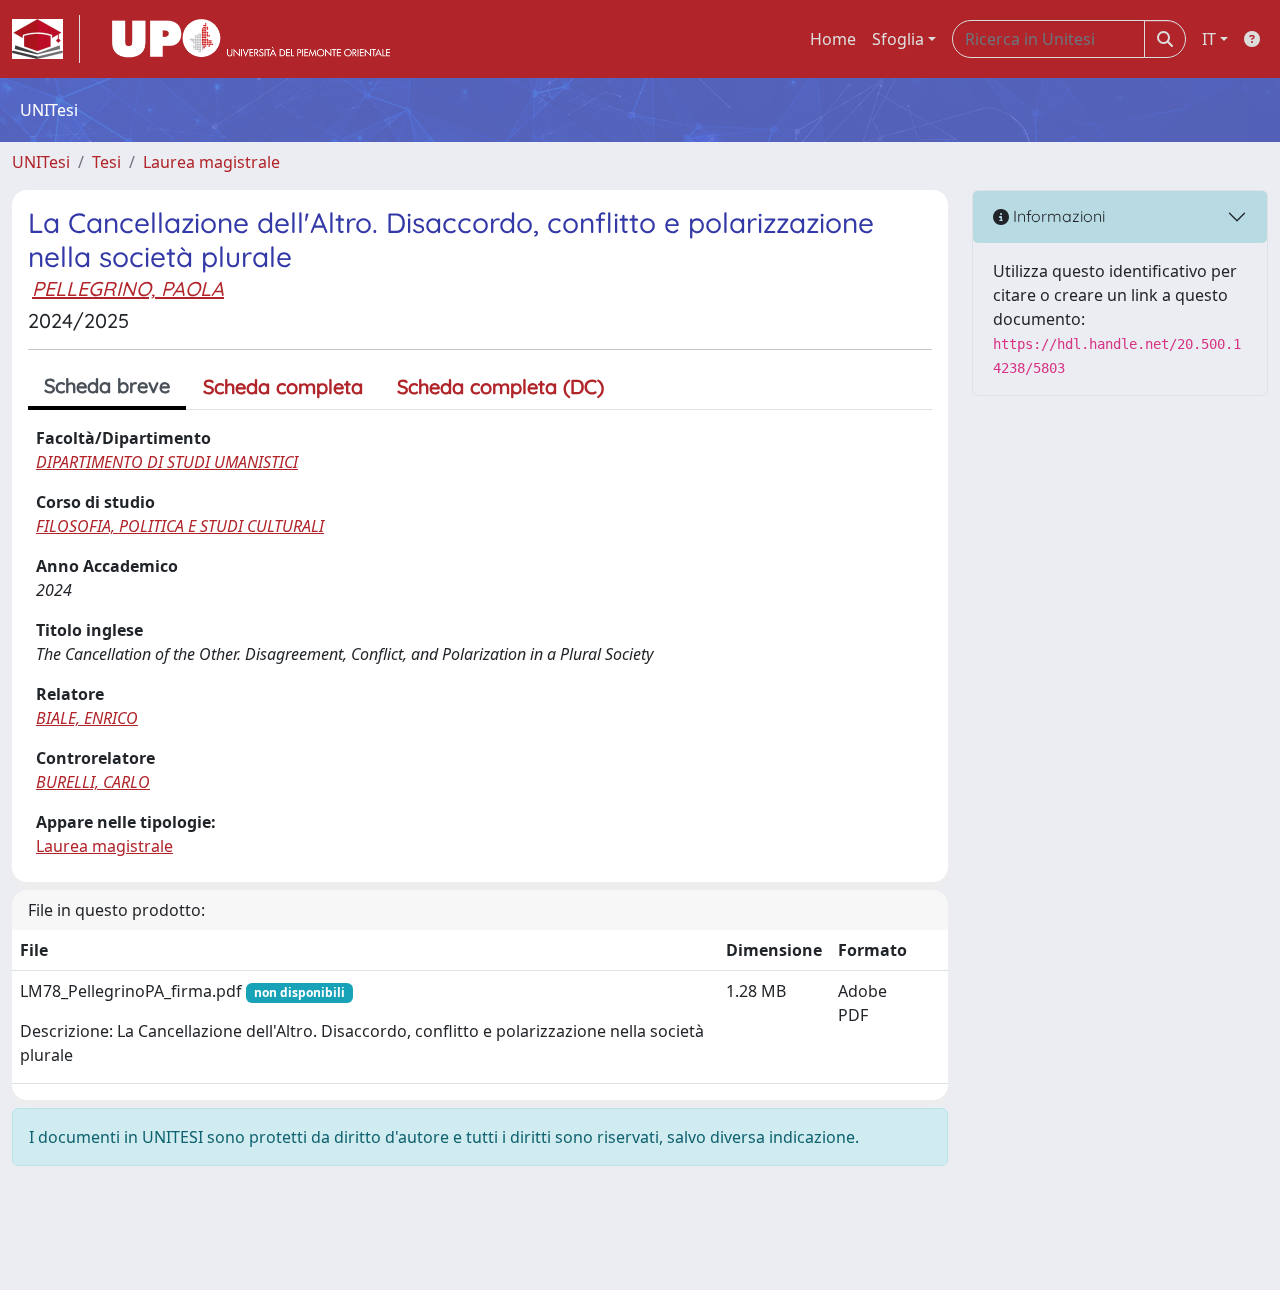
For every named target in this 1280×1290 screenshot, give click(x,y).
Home (833, 39)
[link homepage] (46, 39)
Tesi (106, 162)
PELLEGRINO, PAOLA (128, 288)
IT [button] (1209, 39)
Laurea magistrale (211, 162)
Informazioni (1057, 216)
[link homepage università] (251, 39)
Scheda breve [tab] (107, 385)
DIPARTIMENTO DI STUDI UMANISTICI (167, 462)
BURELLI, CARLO (93, 782)
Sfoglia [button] (898, 39)
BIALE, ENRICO (87, 718)
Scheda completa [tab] (283, 386)
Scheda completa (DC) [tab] (500, 386)
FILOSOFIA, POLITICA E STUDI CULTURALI (180, 526)
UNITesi (41, 162)
